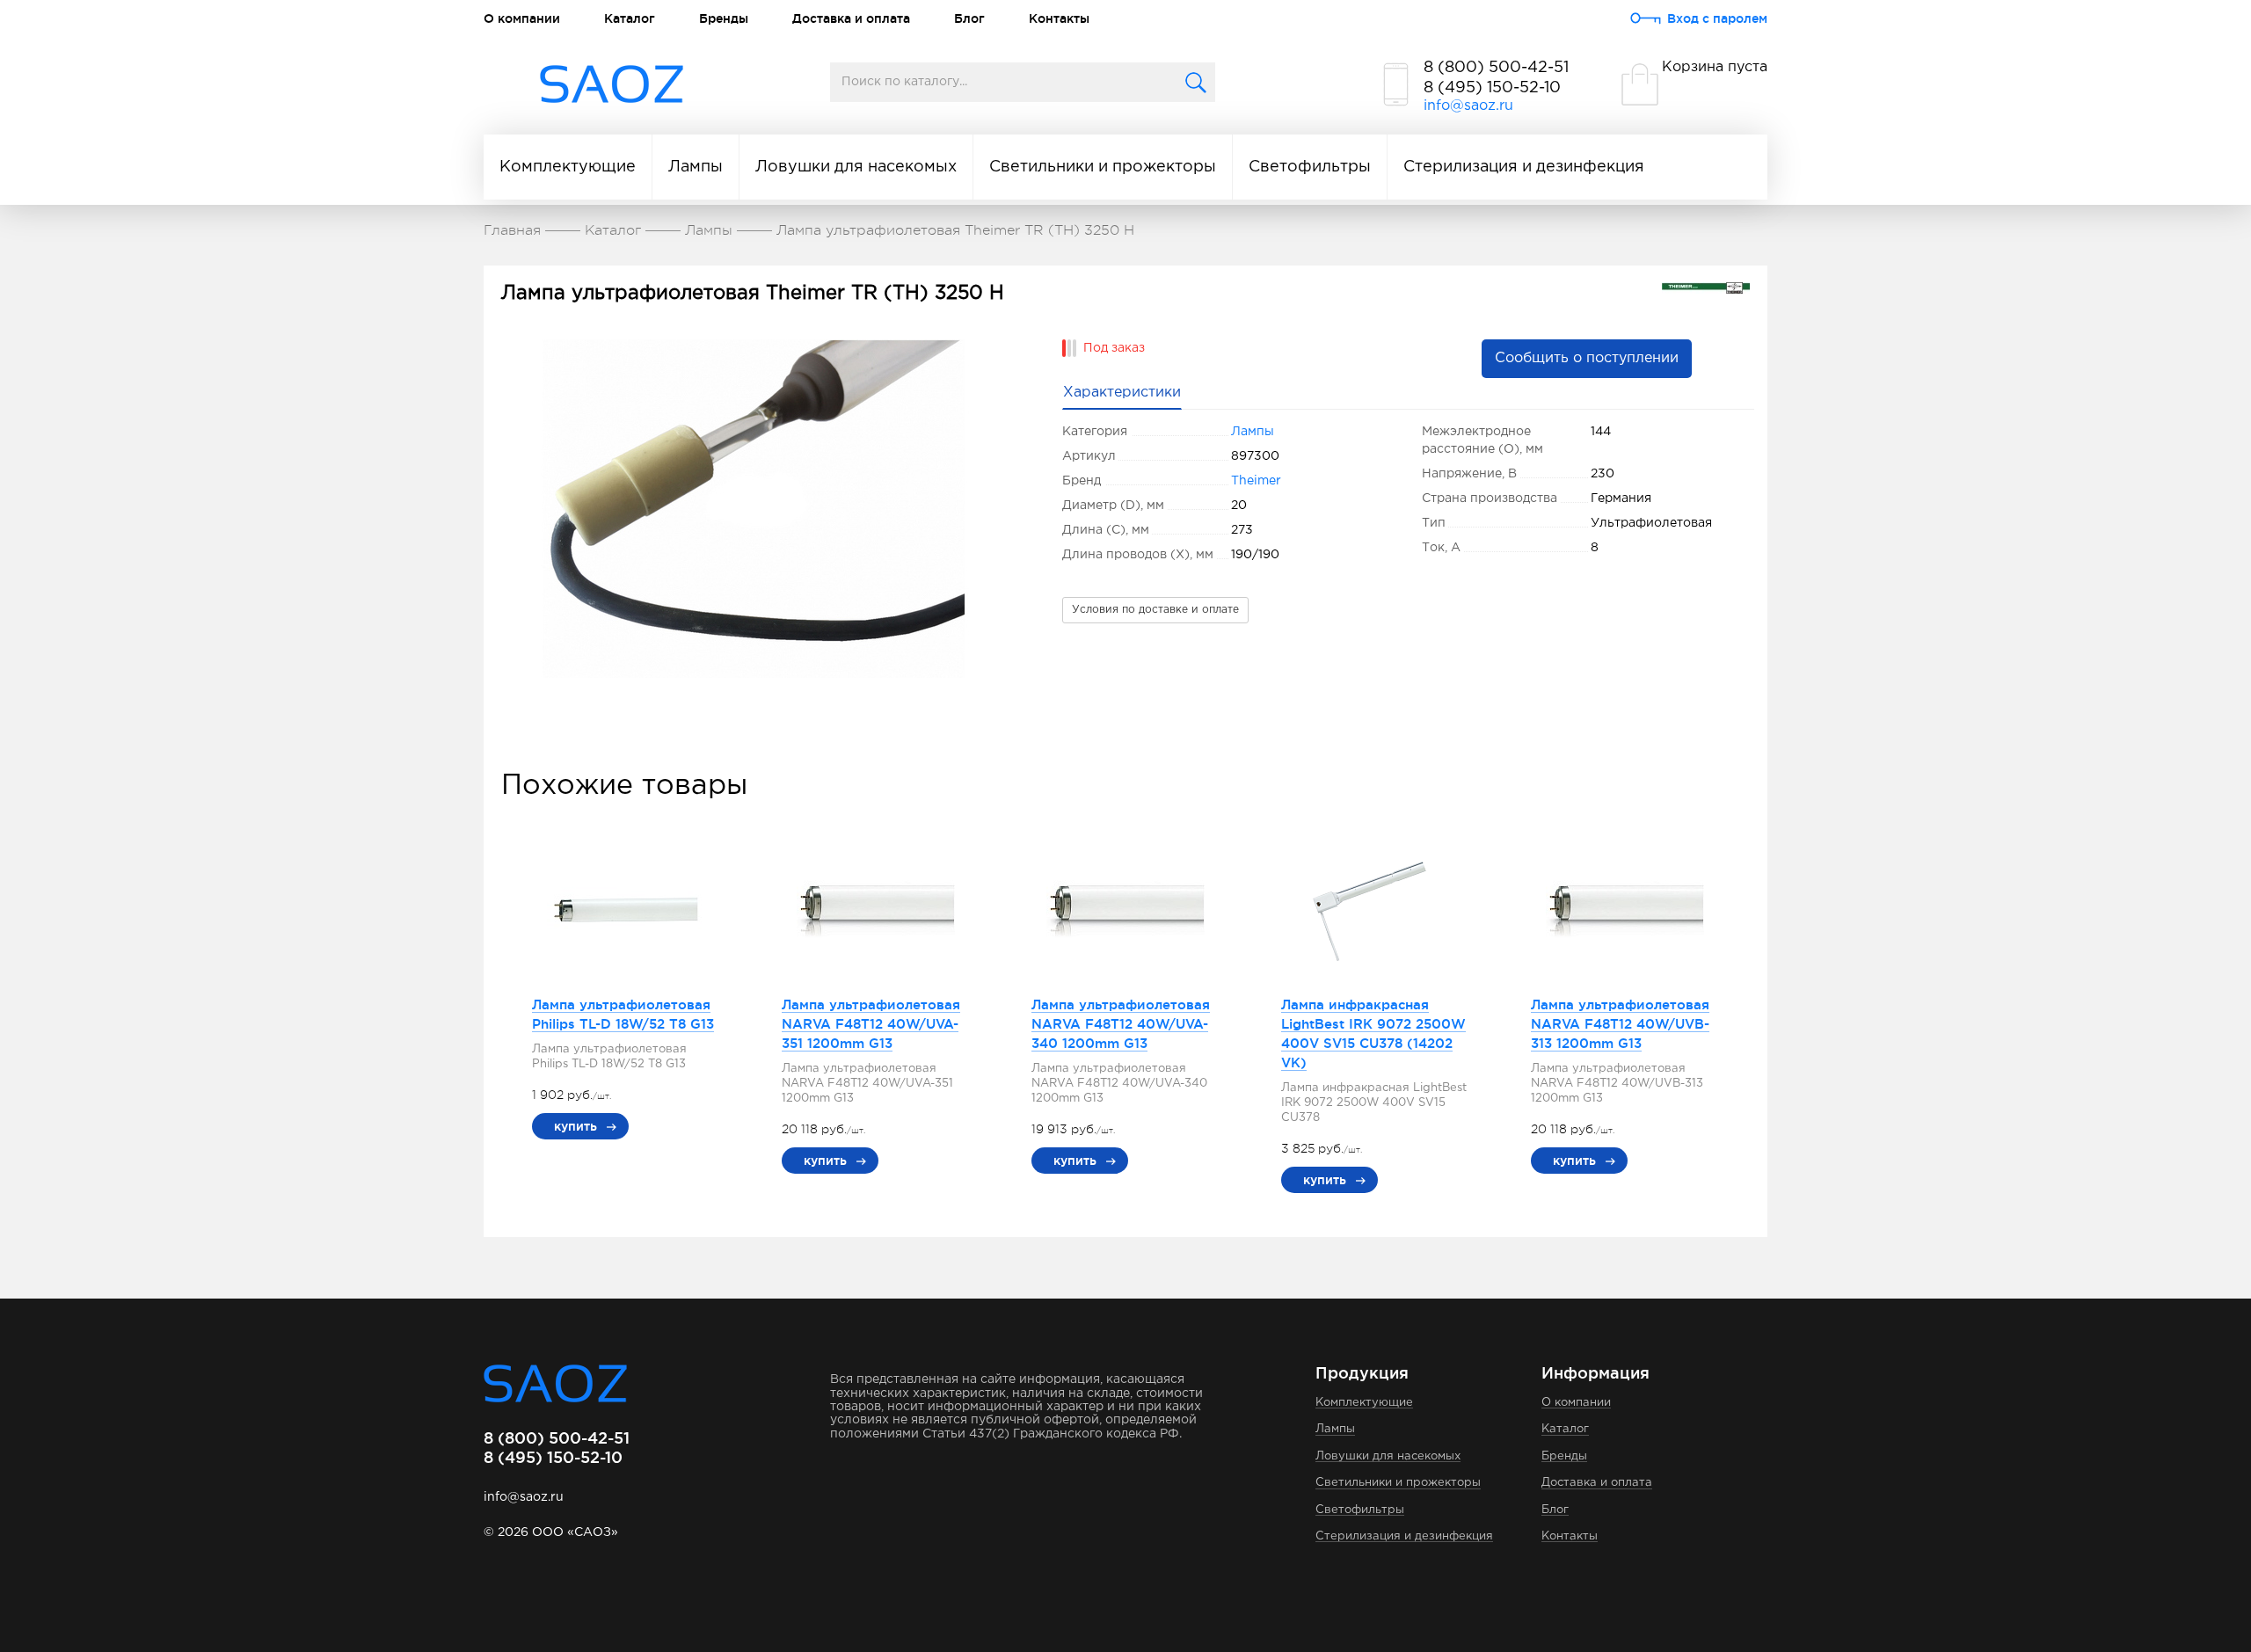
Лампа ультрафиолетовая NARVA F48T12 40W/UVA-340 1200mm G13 (1121, 1024)
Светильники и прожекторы (1103, 167)
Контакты (1059, 18)
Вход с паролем (1717, 18)
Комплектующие (568, 167)
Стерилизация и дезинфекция (1524, 167)
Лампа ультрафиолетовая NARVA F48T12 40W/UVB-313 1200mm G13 (1620, 1024)
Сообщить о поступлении (1587, 358)
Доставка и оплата (851, 18)
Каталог (630, 18)
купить (575, 1126)
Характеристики (1122, 393)
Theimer (1256, 481)
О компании (522, 18)
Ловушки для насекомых (856, 167)
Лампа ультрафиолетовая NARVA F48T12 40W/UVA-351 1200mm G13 (871, 1024)
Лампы (696, 167)
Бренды (724, 18)
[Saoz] (612, 85)
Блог (969, 18)
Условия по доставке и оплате (1155, 610)
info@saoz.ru (1468, 106)
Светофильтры (1310, 167)
